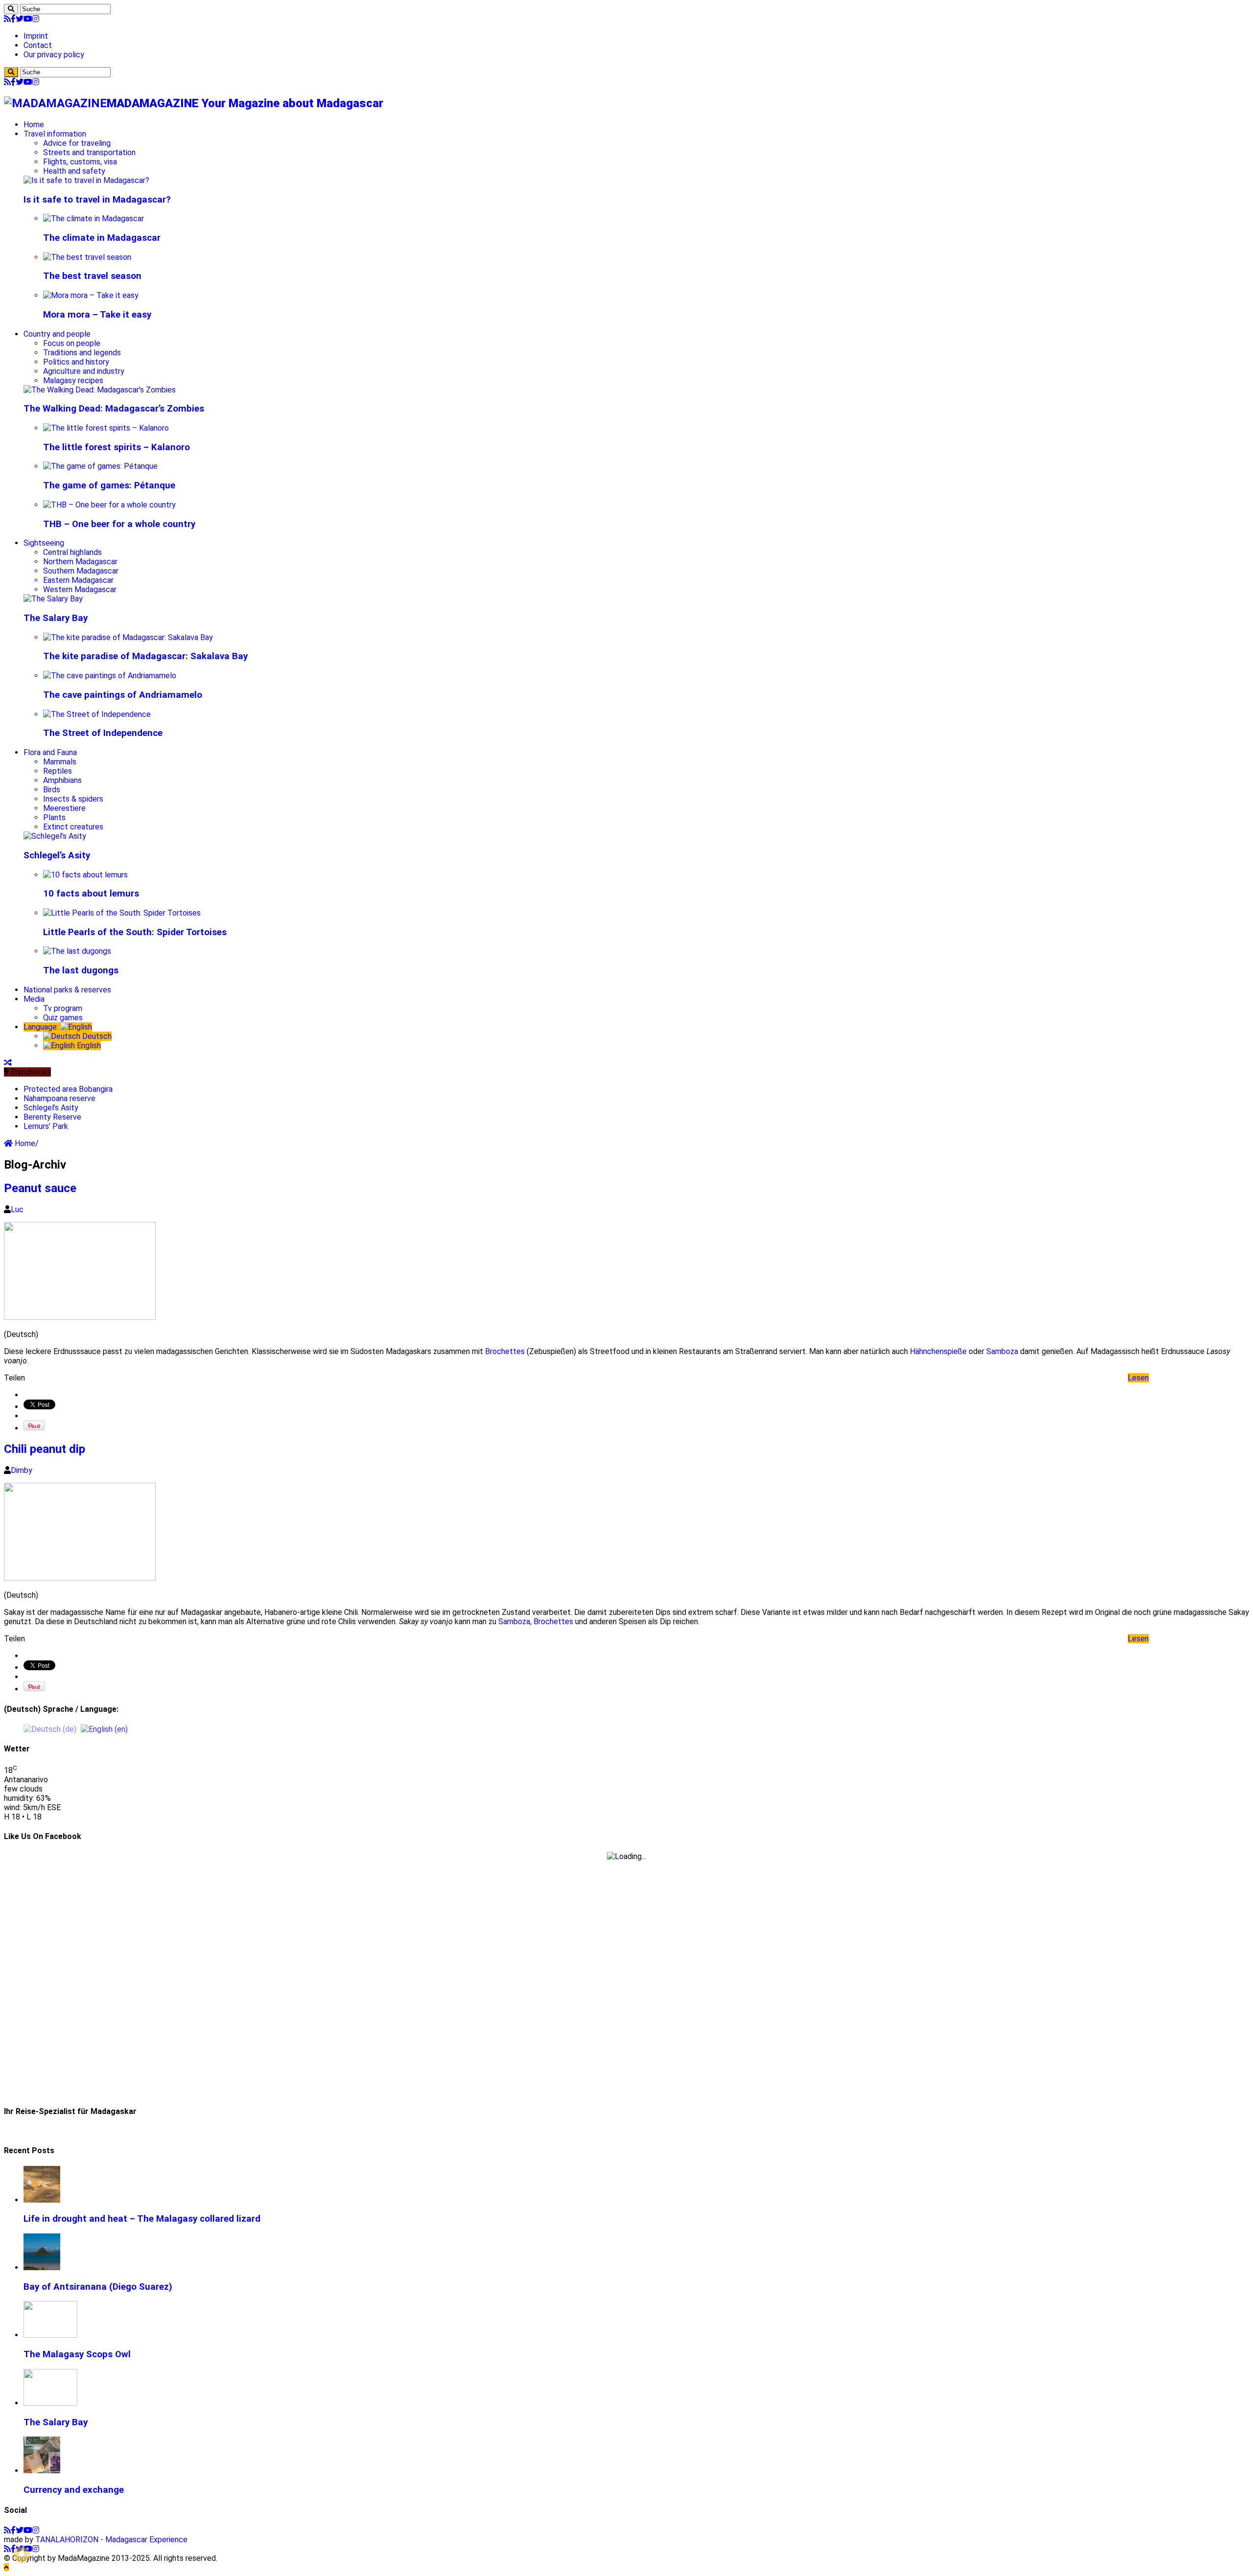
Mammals (60, 762)
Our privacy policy (54, 55)
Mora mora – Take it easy (97, 315)
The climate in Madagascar (102, 238)
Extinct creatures (73, 827)
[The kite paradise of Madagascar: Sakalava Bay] (128, 637)
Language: (42, 1027)
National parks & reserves (67, 990)
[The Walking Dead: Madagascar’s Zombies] (100, 390)
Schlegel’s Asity (57, 855)
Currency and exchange (74, 2490)
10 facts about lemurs (91, 894)
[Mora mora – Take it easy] (91, 295)
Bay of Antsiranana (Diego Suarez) (98, 2287)
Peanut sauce (40, 1188)
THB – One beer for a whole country (119, 524)
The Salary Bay (56, 618)
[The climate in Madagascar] (93, 218)
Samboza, (515, 1621)
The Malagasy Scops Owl (77, 2354)
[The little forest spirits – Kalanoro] (106, 428)
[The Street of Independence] (97, 714)
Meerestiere (64, 808)
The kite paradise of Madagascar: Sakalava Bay (145, 656)
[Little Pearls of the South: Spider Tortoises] (122, 913)
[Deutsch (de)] (50, 1729)
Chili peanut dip (45, 1449)
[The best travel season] (87, 257)
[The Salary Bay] (53, 599)
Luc (17, 1209)
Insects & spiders (73, 799)
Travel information (55, 134)
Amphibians (62, 780)
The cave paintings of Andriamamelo (123, 695)
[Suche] (11, 9)
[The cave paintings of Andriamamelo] (110, 676)
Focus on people (72, 343)
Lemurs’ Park (46, 1126)
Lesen (1138, 1378)
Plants (54, 817)
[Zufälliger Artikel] (8, 1063)
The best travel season (92, 276)
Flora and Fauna (50, 752)
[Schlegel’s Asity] (55, 836)
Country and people (57, 334)
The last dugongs (81, 970)
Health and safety (74, 171)
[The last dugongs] (77, 951)
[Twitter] (20, 19)
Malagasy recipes (73, 380)
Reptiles (58, 771)
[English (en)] (104, 1729)
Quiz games (63, 1018)
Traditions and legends (82, 353)
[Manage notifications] (22, 2554)
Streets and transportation (89, 152)
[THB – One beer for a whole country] (109, 505)
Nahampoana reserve (59, 1098)
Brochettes (505, 1351)
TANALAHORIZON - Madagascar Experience (111, 2540)
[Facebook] (13, 19)
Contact (38, 45)
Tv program (63, 1008)
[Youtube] (28, 19)
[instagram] (36, 19)
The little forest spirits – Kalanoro (116, 447)
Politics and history (76, 362)
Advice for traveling (77, 143)
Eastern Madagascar (78, 580)
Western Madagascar (80, 589)
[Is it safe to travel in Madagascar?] (86, 180)
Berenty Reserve (52, 1117)
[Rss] (7, 19)
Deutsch (96, 1036)
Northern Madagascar (80, 562)
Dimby (22, 1470)
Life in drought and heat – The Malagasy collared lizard (142, 2219)
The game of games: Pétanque (109, 485)
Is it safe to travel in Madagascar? (97, 200)
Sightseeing (44, 543)
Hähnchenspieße (938, 1351)
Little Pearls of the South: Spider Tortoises (135, 932)
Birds (52, 790)
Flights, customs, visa (80, 162)
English (88, 1046)
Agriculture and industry (84, 371)
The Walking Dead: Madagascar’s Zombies (114, 409)
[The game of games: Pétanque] (100, 466)
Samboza (1002, 1351)
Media (34, 999)
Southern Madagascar (81, 571)
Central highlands (72, 552)
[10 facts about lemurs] (85, 875)
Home (34, 125)
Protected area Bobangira (68, 1089)
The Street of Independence (103, 733)
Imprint (36, 36)
